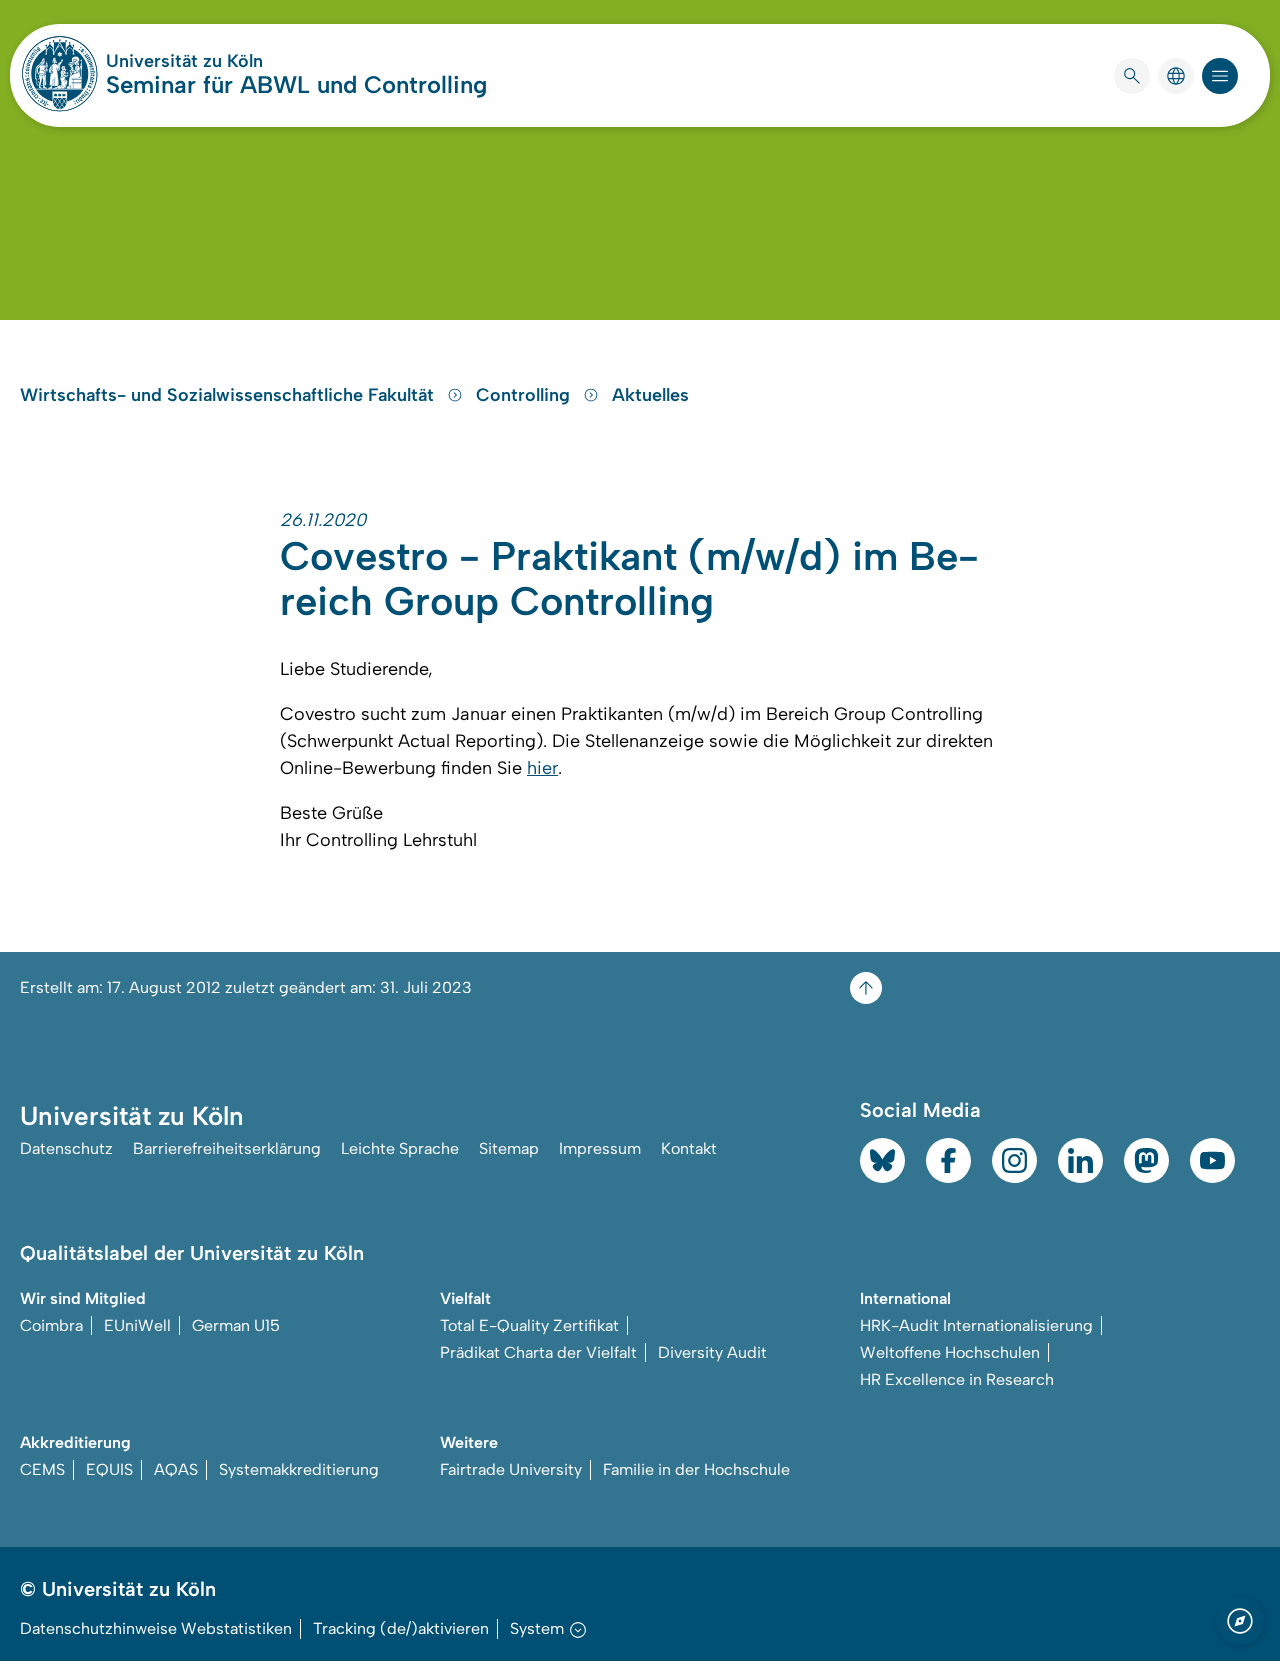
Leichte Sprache (400, 1148)
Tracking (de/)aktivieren (401, 1628)
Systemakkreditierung (299, 1469)
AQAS (176, 1469)
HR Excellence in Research (957, 1379)
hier (542, 768)
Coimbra (51, 1325)
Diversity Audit (712, 1352)
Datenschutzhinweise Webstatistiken (156, 1628)
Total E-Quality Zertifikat (529, 1325)
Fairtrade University (511, 1469)
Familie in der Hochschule (696, 1469)
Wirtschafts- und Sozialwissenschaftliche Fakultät (229, 395)
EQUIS (109, 1469)
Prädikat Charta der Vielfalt (538, 1352)
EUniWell (137, 1325)
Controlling (525, 395)
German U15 (236, 1325)
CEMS (42, 1469)
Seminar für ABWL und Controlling (296, 84)
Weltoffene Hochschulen (950, 1352)
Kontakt (689, 1148)
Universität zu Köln (244, 61)
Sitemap (509, 1148)
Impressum (600, 1148)
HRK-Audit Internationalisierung (976, 1325)
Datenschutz (66, 1148)
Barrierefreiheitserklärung (227, 1148)
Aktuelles (650, 395)
